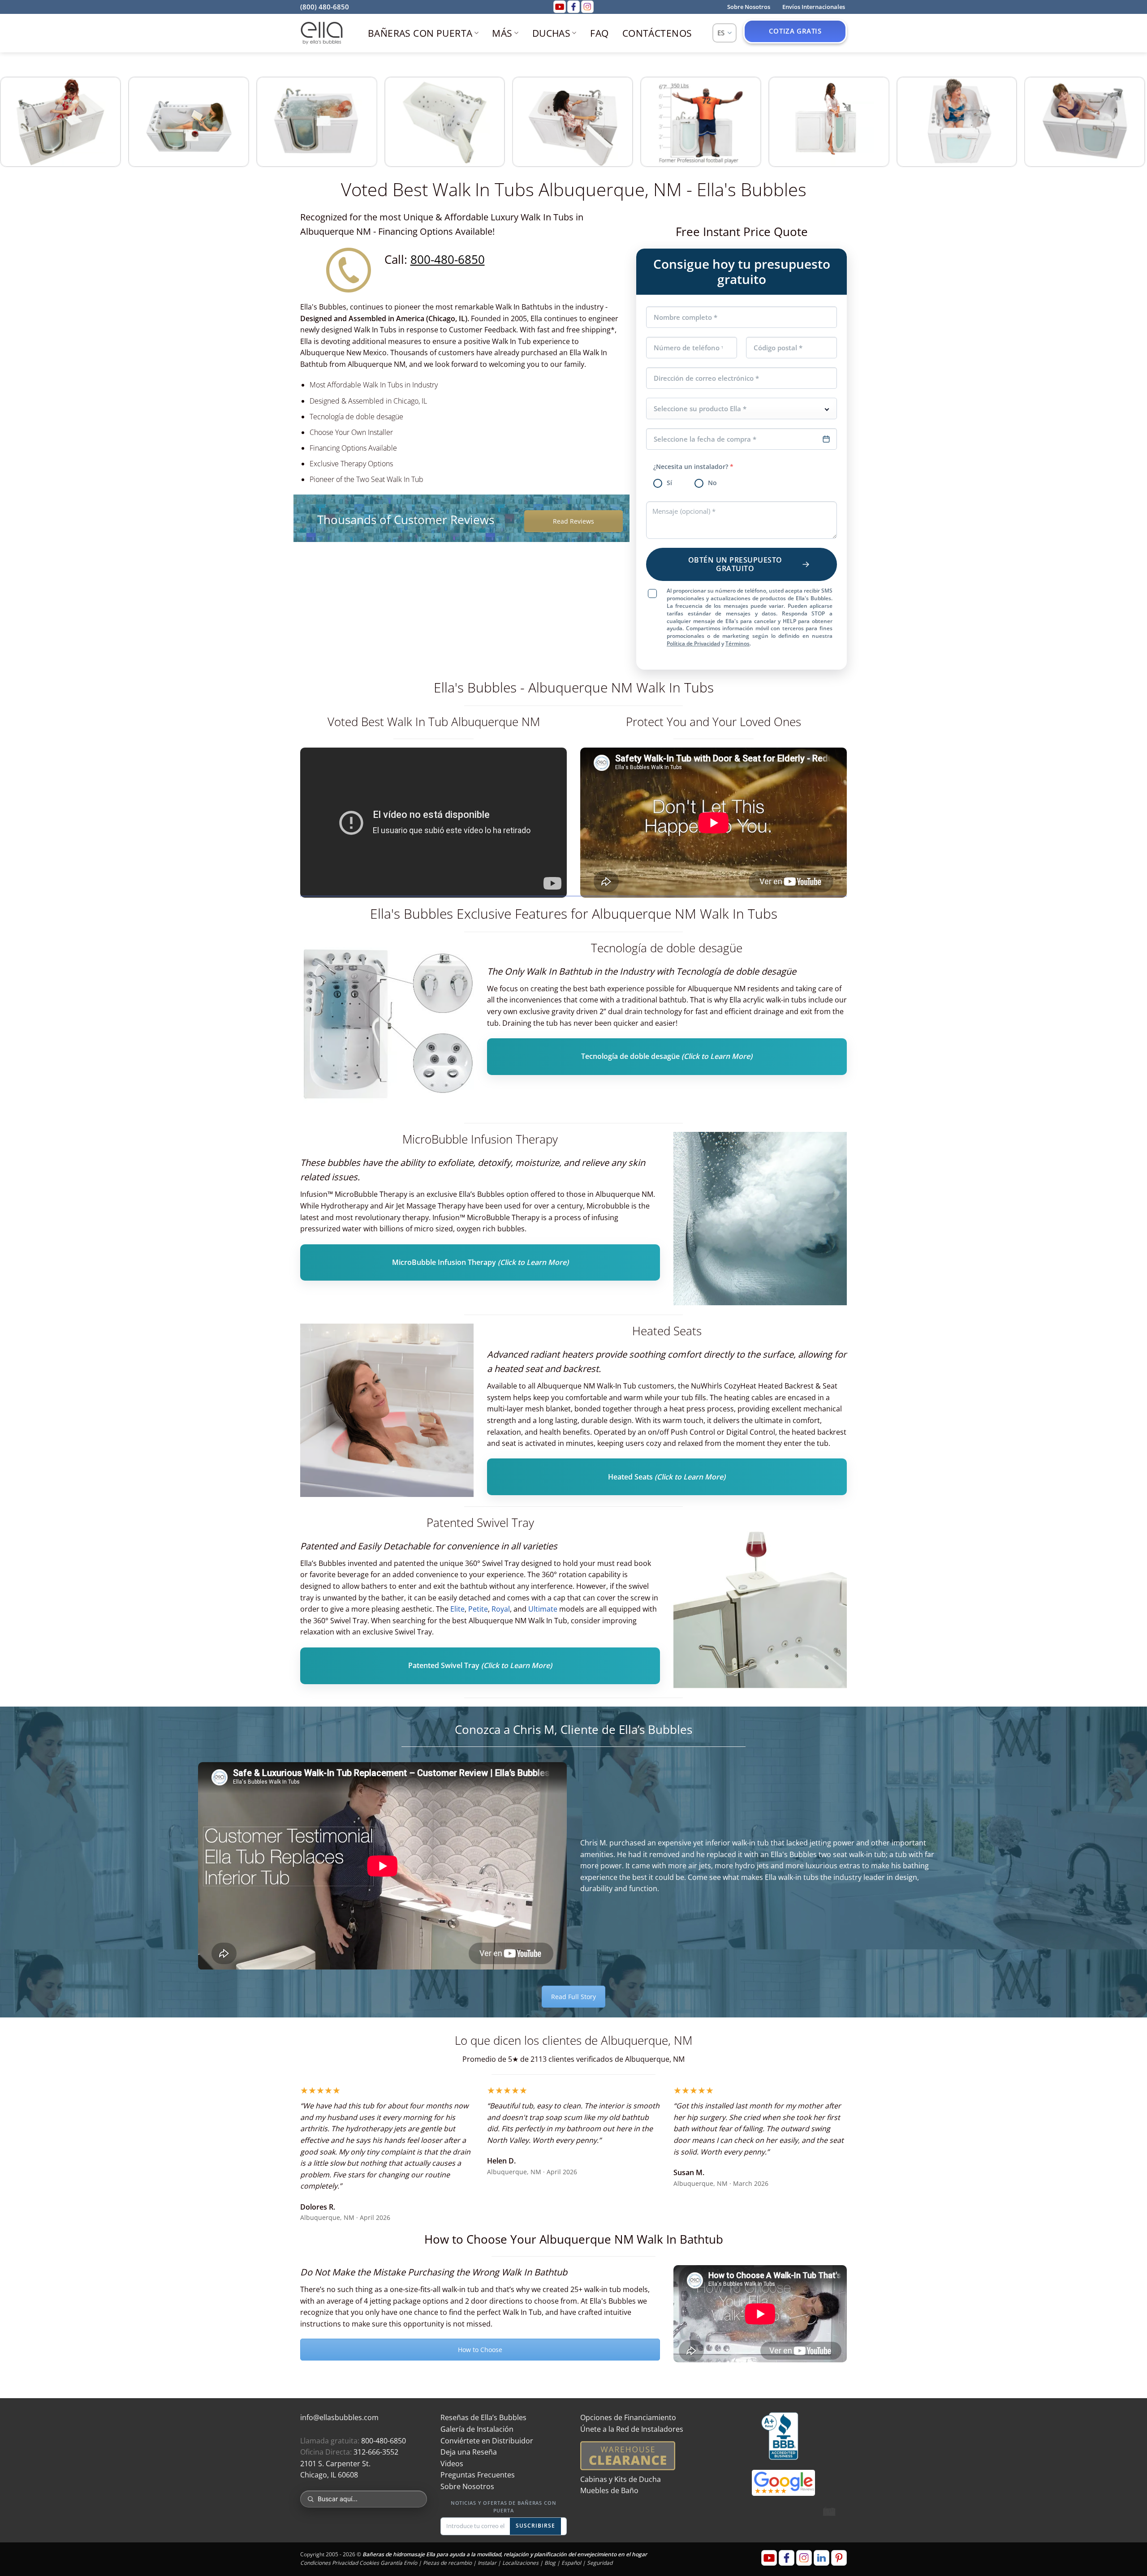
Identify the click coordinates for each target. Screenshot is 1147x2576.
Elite (457, 1609)
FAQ (599, 33)
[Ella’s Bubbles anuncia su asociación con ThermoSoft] (387, 1410)
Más (502, 33)
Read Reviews (573, 521)
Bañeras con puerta (420, 33)
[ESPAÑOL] (725, 33)
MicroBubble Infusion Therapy (480, 1263)
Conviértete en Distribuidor (487, 2441)
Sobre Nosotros (467, 2486)
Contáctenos (657, 33)
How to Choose (480, 2350)
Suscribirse (535, 2526)
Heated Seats (667, 1477)
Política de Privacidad (693, 643)
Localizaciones (520, 2563)
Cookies (369, 2563)
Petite (478, 1609)
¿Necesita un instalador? (693, 467)
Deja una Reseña (469, 2452)
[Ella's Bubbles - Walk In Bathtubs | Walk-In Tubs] (322, 33)
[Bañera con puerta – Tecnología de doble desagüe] (387, 1027)
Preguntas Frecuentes (478, 2475)
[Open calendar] (826, 439)
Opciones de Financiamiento (628, 2417)
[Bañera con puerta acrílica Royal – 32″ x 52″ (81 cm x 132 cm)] (760, 1219)
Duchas (552, 33)
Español (571, 2563)
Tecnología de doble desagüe (667, 1057)
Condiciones (315, 2563)
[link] (129, 122)
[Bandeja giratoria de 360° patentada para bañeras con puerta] (760, 1602)
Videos (452, 2464)
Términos (737, 643)
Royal (501, 1609)
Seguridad (600, 2563)
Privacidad (345, 2563)
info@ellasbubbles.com (339, 2417)
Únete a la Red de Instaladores (632, 2429)
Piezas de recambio (447, 2563)
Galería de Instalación (477, 2429)
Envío (410, 2563)
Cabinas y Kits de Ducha (621, 2479)
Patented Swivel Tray (480, 1666)
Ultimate (544, 1609)
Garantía (391, 2563)
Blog (550, 2563)
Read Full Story (573, 1997)
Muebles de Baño (609, 2490)
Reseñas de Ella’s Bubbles (483, 2417)
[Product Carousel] (573, 123)
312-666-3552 (376, 2452)
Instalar (487, 2563)
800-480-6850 (448, 260)
